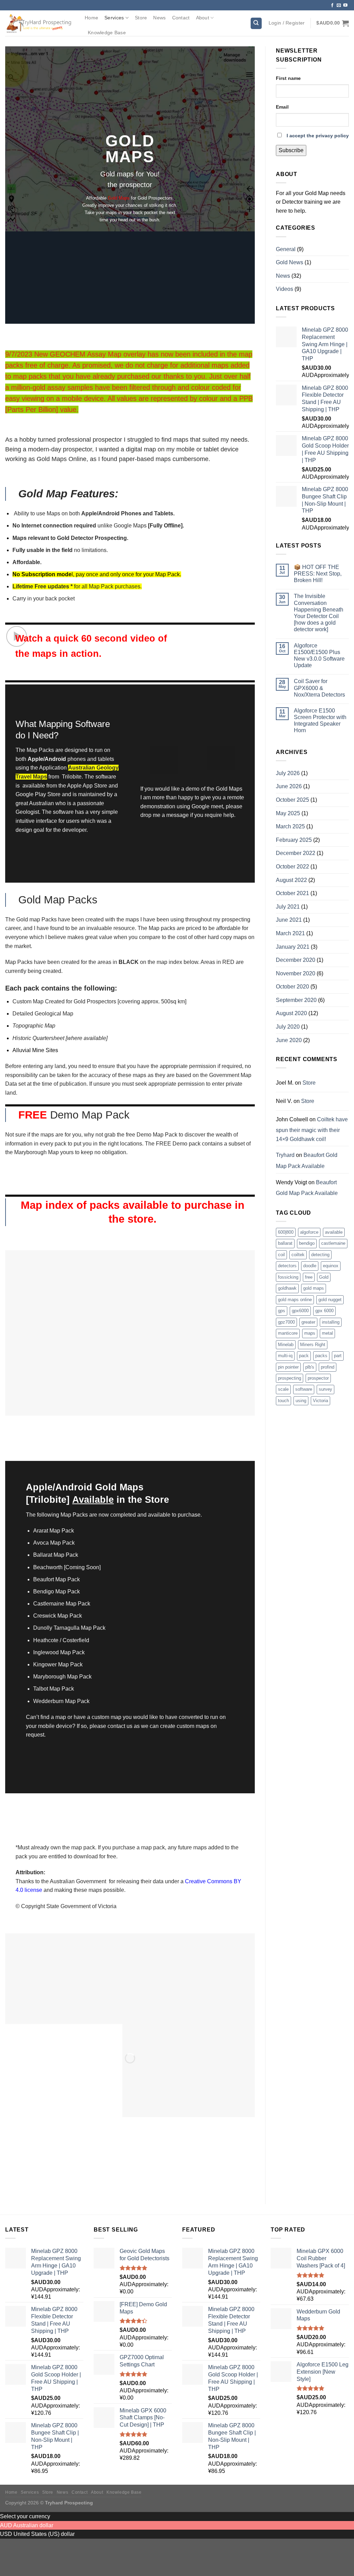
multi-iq (285, 1356)
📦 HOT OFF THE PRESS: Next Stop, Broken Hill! (318, 574)
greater (308, 1322)
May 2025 (288, 813)
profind (328, 1367)
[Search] (256, 23)
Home (91, 18)
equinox (331, 1266)
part (338, 1356)
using (301, 1401)
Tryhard (285, 1155)
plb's (310, 1367)
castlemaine (333, 1243)
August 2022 (291, 880)
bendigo (307, 1243)
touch (283, 1401)
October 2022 (292, 867)
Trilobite (72, 777)
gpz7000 (286, 1322)
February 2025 (294, 840)
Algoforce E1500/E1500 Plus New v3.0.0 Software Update (319, 656)
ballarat (285, 1243)
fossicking (288, 1277)
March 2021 (290, 933)
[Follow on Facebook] (332, 6)
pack (304, 1356)
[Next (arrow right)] (27, 2564)
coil (281, 1255)
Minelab (286, 1345)
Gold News (290, 262)
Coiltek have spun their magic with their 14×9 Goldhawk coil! (312, 1129)
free (309, 1277)
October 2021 (292, 893)
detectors (287, 1266)
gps (282, 1311)
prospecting (290, 1378)
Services (114, 18)
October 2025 (292, 800)
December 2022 (296, 853)
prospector (318, 1378)
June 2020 (289, 1040)
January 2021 (293, 947)
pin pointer (288, 1367)
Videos (285, 289)
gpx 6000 (324, 1311)
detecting (320, 1255)
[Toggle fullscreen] (47, 2545)
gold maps (314, 1288)
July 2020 (288, 1027)
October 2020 (292, 987)
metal (327, 1333)
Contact (181, 18)
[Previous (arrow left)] (7, 2564)
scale (283, 1389)
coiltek (298, 1255)
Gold (324, 1277)
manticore (288, 1333)
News (159, 18)
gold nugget (330, 1300)
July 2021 (288, 907)
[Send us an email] (339, 6)
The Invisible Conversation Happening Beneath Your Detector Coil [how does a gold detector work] (319, 613)
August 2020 (291, 1013)
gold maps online (295, 1300)
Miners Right (313, 1345)
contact (117, 1726)
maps (310, 1333)
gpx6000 (300, 1311)
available (334, 1232)
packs (321, 1356)
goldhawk (287, 1288)
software (304, 1389)
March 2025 (290, 826)
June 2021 (289, 920)
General (286, 249)
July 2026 (288, 773)
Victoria (320, 1401)
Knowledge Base (107, 33)
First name (288, 78)
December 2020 (296, 960)
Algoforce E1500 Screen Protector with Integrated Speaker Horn (320, 721)
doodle (310, 1266)
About (203, 18)
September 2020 (296, 1000)
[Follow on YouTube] (345, 6)
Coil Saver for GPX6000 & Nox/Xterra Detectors (319, 688)
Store (141, 18)
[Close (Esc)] (7, 2545)
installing (331, 1322)
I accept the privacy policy (318, 136)
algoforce (309, 1232)
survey (325, 1389)
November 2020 (296, 973)
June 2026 (289, 786)
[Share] (27, 2545)
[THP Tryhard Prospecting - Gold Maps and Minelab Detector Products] (40, 23)
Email (282, 107)
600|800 (286, 1232)
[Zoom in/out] (68, 2545)
